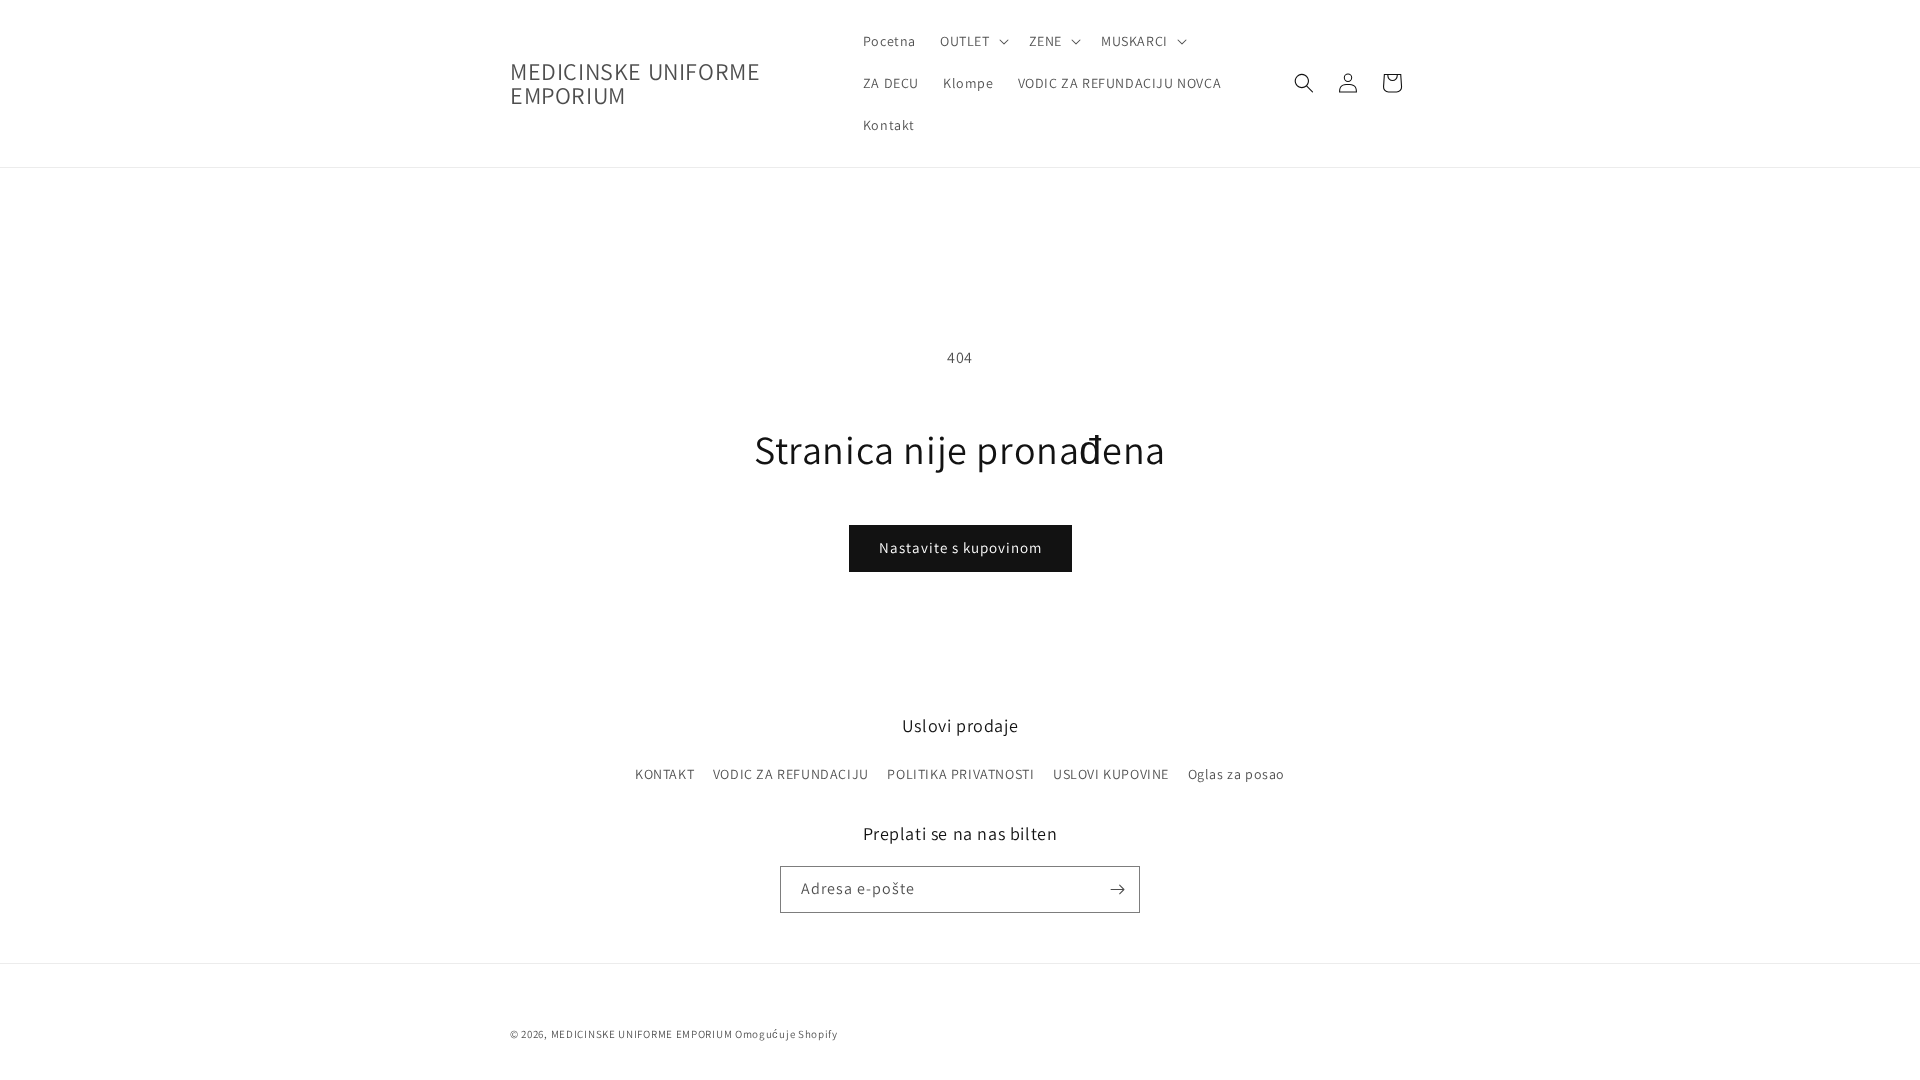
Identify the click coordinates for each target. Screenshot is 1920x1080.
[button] (972, 41)
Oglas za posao (1236, 774)
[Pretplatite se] (1117, 889)
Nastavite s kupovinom (960, 547)
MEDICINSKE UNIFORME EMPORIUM (642, 1034)
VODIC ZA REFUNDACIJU (791, 774)
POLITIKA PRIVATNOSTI (960, 774)
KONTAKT (664, 774)
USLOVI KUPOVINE (1111, 774)
